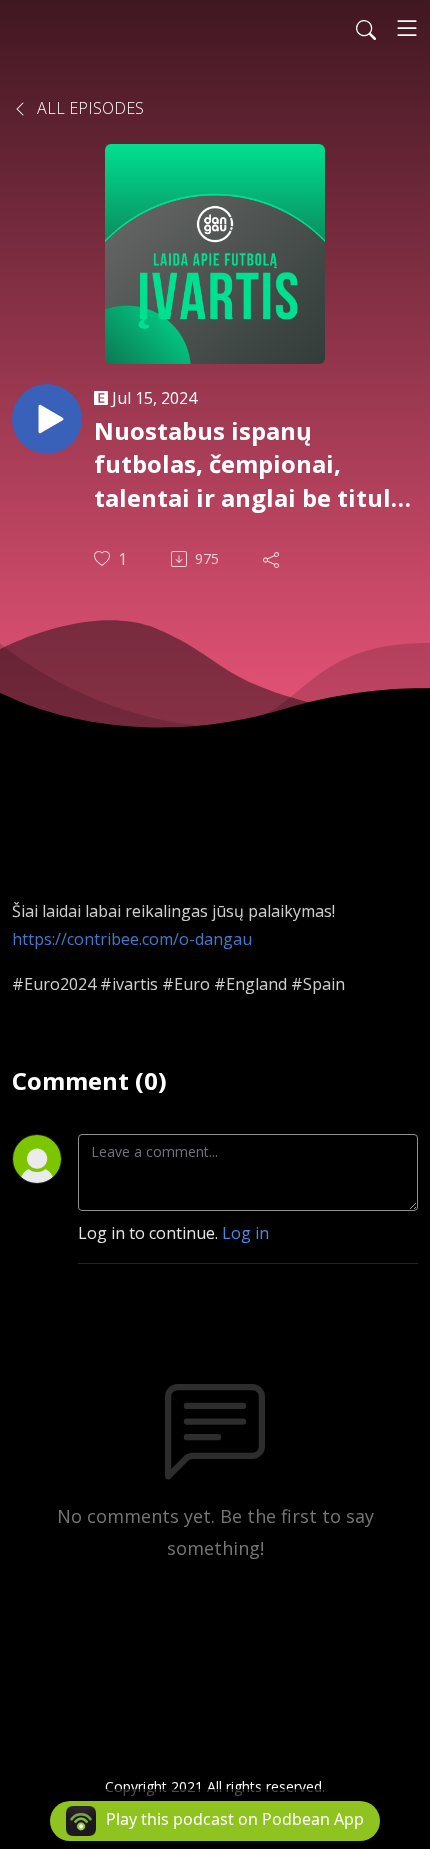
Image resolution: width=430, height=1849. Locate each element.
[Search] (366, 28)
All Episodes (88, 108)
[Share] (273, 559)
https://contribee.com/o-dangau (132, 939)
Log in (245, 1233)
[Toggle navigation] (407, 28)
